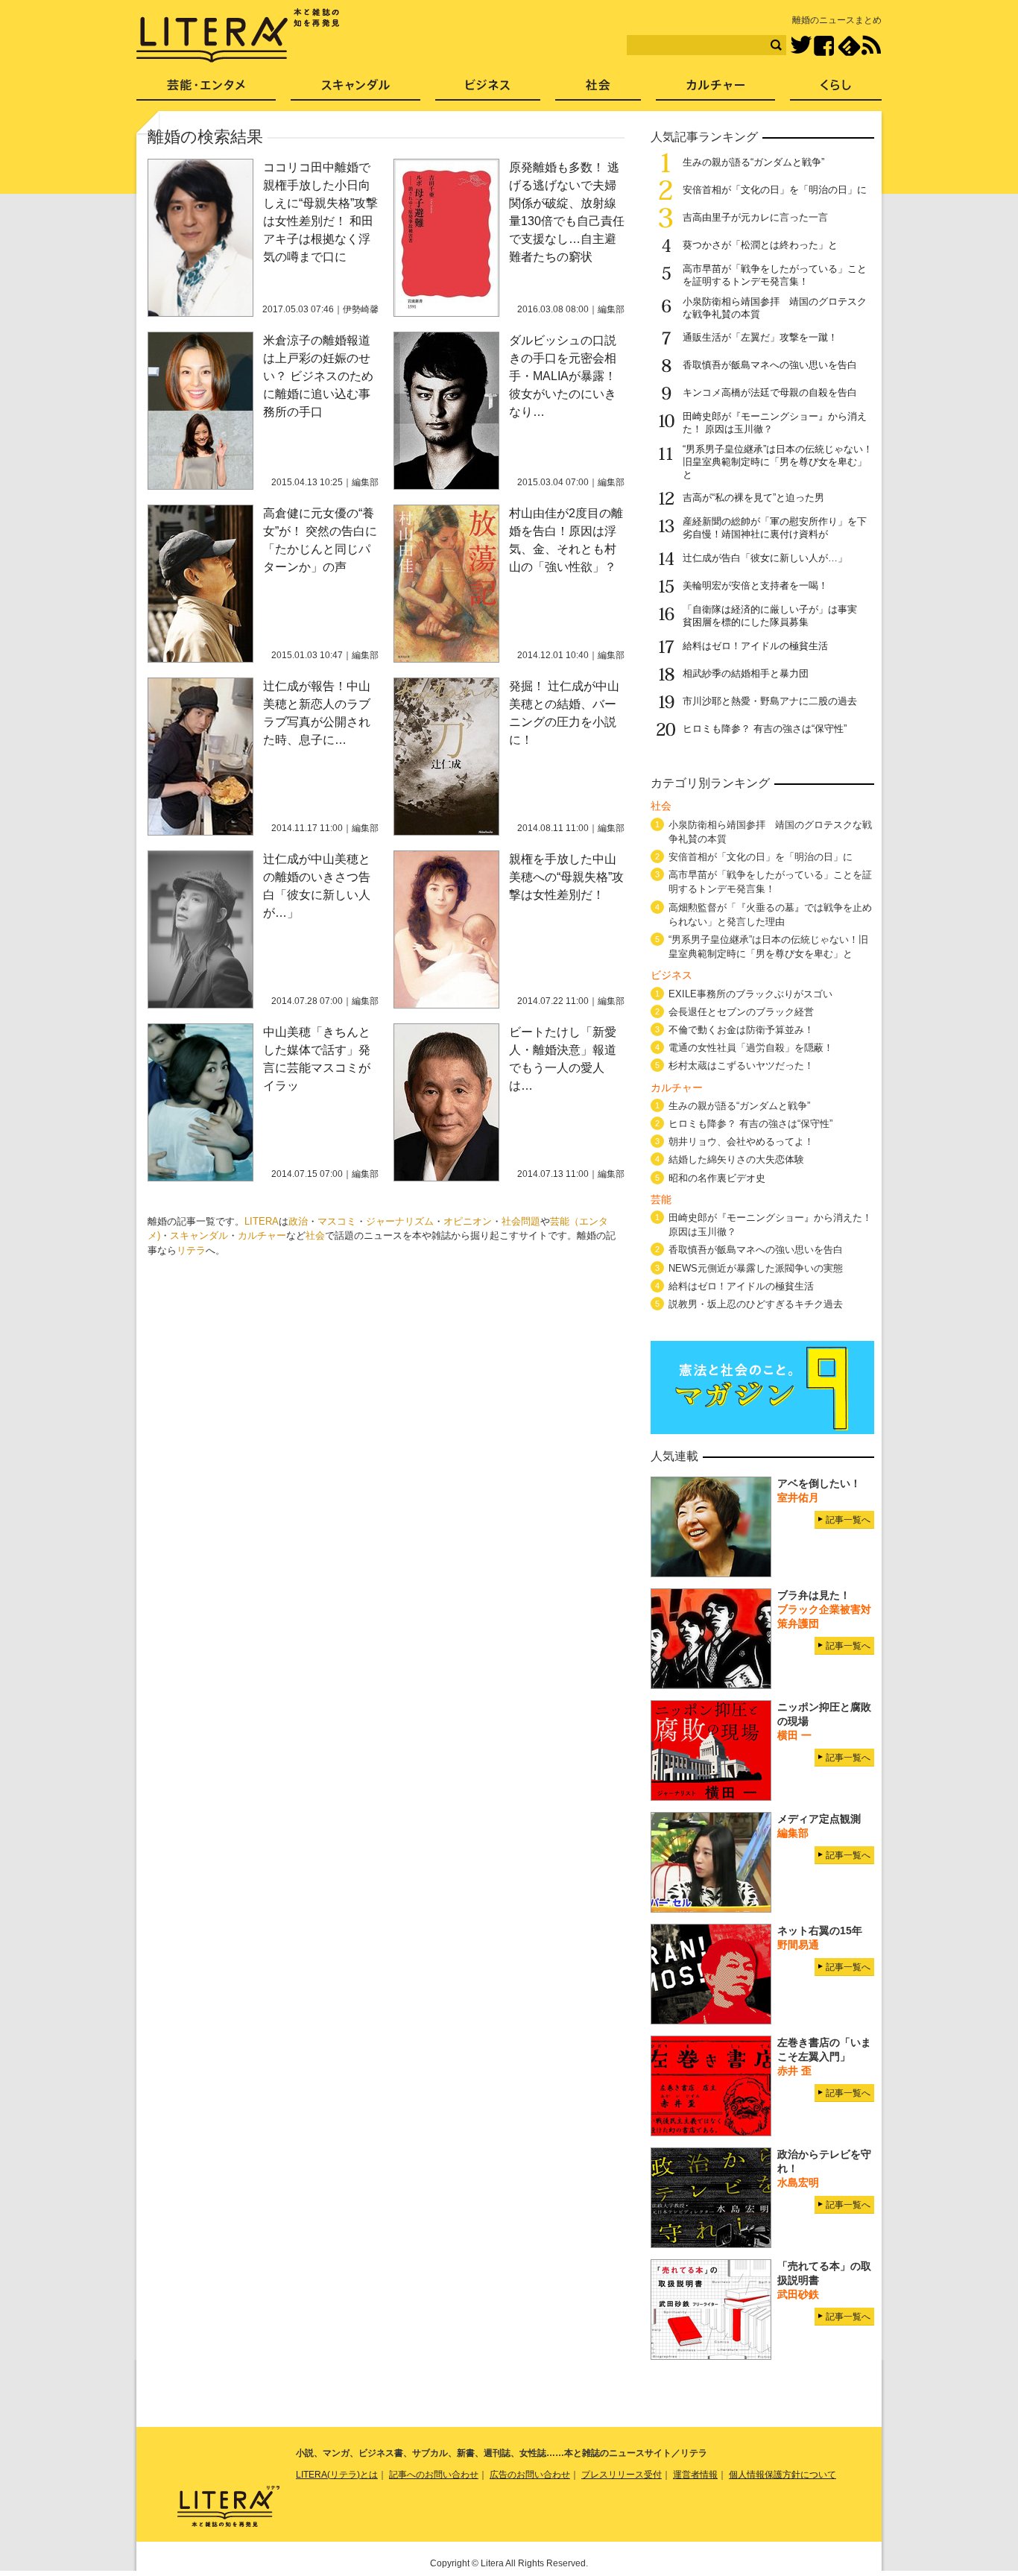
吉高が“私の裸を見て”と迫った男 (753, 498)
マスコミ (337, 1221)
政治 (298, 1221)
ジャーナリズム (400, 1221)
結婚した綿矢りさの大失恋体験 (736, 1159)
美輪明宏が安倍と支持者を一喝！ (755, 585)
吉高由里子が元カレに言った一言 (755, 217)
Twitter (801, 46)
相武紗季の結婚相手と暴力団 (746, 673)
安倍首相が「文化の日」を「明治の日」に (775, 190)
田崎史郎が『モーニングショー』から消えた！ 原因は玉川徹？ (770, 1225)
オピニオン (468, 1221)
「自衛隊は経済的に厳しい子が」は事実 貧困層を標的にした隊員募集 (775, 616)
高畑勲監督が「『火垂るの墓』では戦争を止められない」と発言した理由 (770, 915)
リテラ (191, 1250)
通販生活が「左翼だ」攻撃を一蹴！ (760, 337)
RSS (871, 45)
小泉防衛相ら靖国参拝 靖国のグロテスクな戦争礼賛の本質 (770, 832)
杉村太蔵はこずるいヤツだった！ (741, 1066)
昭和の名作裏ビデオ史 (717, 1178)
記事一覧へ (848, 1520)
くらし (836, 90)
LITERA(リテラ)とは (337, 2475)
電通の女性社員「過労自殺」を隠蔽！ (751, 1048)
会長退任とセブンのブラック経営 (741, 1012)
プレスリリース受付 (622, 2475)
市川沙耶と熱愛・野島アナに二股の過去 (770, 701)
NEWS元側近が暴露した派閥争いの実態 (756, 1268)
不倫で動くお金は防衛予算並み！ (741, 1030)
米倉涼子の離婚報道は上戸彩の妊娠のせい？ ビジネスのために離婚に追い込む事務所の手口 (318, 376)
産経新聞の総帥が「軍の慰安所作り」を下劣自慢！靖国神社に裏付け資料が (775, 528)
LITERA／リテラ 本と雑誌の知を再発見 (238, 36)
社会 (315, 1235)
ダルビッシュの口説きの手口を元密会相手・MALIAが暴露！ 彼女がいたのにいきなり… (563, 376)
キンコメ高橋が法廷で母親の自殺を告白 (770, 392)
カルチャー (262, 1235)
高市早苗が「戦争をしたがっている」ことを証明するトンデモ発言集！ (775, 275)
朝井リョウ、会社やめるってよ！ (741, 1142)
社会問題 (521, 1221)
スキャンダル (199, 1235)
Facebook (824, 46)
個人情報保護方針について (783, 2475)
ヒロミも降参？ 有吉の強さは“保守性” (765, 729)
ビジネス (488, 90)
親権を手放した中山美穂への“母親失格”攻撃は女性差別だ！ (566, 877)
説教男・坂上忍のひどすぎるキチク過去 (756, 1304)
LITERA (262, 1221)
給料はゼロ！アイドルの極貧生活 (755, 646)
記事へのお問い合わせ (434, 2475)
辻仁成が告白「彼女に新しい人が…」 (765, 558)
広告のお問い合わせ (530, 2475)
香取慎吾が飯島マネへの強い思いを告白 (770, 365)
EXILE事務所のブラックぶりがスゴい (750, 994)
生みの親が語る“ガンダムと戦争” (753, 162)
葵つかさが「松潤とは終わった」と (760, 245)
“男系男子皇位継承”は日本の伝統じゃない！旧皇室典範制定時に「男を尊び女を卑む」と (778, 462)
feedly (849, 46)
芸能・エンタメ (206, 90)
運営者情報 (695, 2475)
